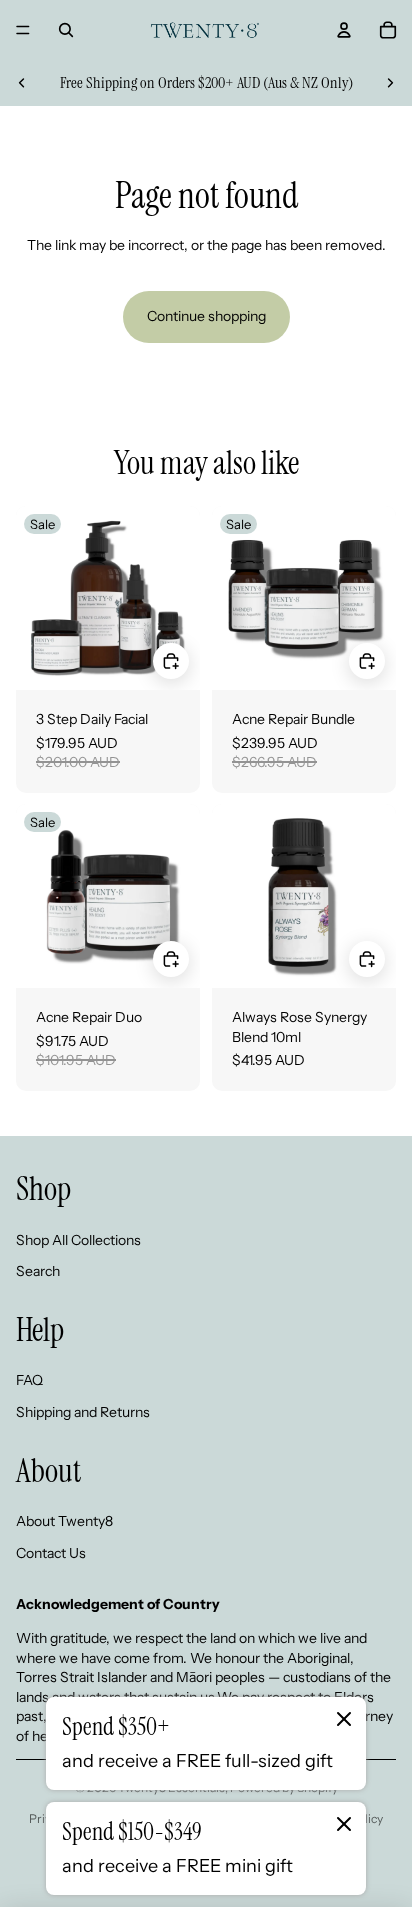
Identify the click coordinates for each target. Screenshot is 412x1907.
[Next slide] (390, 83)
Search (38, 1271)
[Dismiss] (344, 1719)
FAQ (29, 1380)
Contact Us (51, 1553)
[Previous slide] (22, 83)
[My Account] (344, 30)
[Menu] (23, 30)
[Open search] (66, 30)
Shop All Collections (78, 1240)
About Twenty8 (64, 1521)
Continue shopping (206, 316)
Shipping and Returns (83, 1412)
